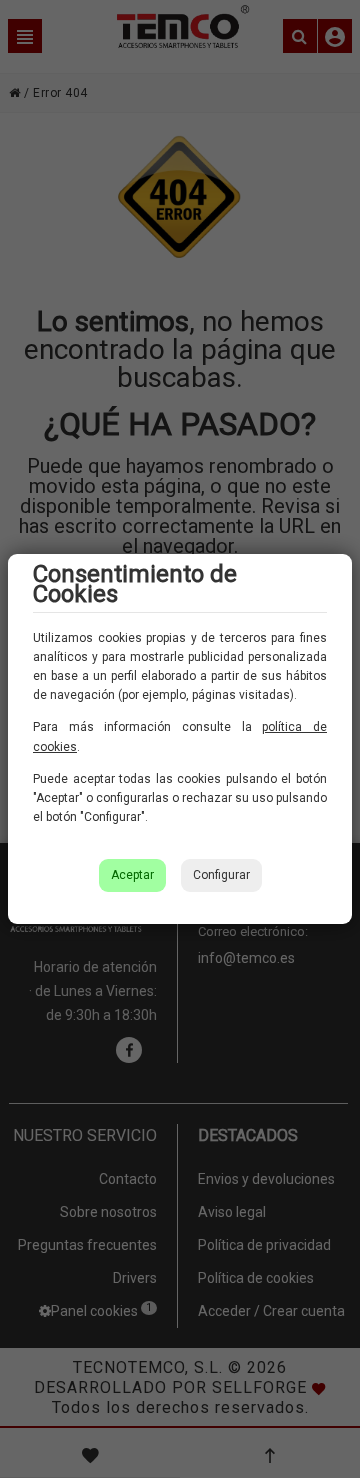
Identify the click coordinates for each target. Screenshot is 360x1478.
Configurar (221, 875)
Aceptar (132, 875)
